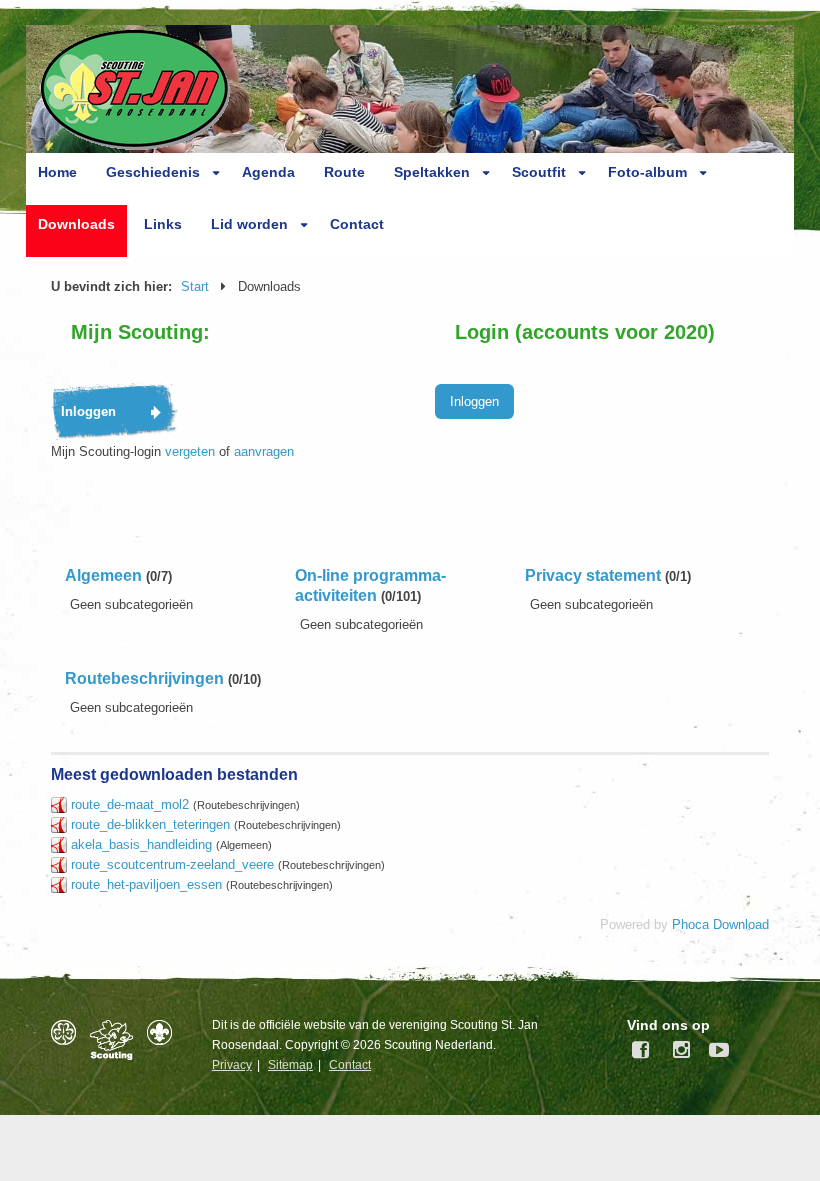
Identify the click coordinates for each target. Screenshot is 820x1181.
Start (195, 286)
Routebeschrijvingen (144, 678)
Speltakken (432, 172)
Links (163, 224)
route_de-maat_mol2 (130, 804)
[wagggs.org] (68, 1032)
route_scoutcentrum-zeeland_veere (172, 864)
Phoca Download (720, 924)
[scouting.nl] (116, 1040)
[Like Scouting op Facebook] (642, 1050)
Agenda (268, 172)
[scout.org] (164, 1032)
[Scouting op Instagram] (678, 1050)
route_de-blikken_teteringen (150, 824)
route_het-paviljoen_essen (146, 884)
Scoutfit (539, 172)
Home (57, 172)
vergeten (190, 451)
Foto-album (647, 172)
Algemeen (103, 575)
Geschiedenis (153, 172)
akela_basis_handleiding (141, 844)
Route (344, 172)
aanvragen (264, 451)
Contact (357, 224)
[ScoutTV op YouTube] (714, 1050)
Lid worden (249, 224)
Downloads (76, 224)
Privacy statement (593, 575)
